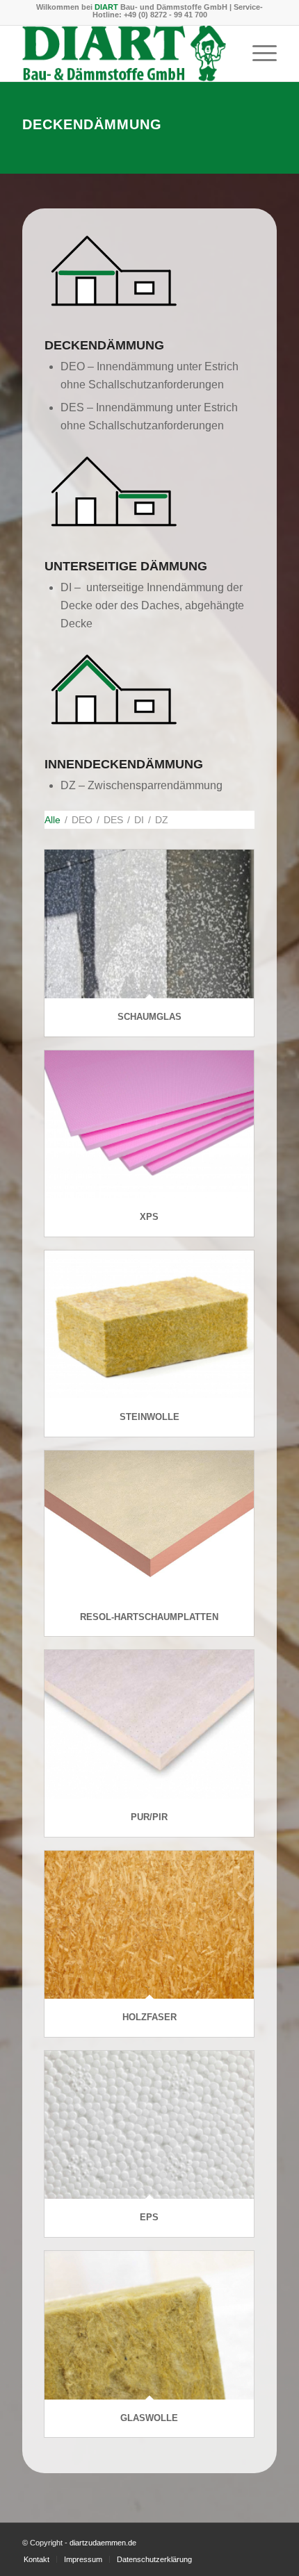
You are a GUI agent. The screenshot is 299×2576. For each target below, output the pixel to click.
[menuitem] (258, 53)
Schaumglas (149, 1017)
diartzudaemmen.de (103, 2543)
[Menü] (258, 53)
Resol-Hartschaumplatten (149, 1617)
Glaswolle (149, 2418)
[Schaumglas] (149, 924)
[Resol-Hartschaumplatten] (149, 1525)
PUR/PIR (149, 1817)
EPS (149, 2217)
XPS (149, 1217)
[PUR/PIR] (149, 1724)
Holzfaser (149, 2017)
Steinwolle (149, 1417)
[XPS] (149, 1125)
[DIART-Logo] (124, 53)
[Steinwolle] (149, 1325)
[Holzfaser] (149, 1925)
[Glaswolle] (149, 2325)
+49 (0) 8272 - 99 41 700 (165, 15)
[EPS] (149, 2125)
